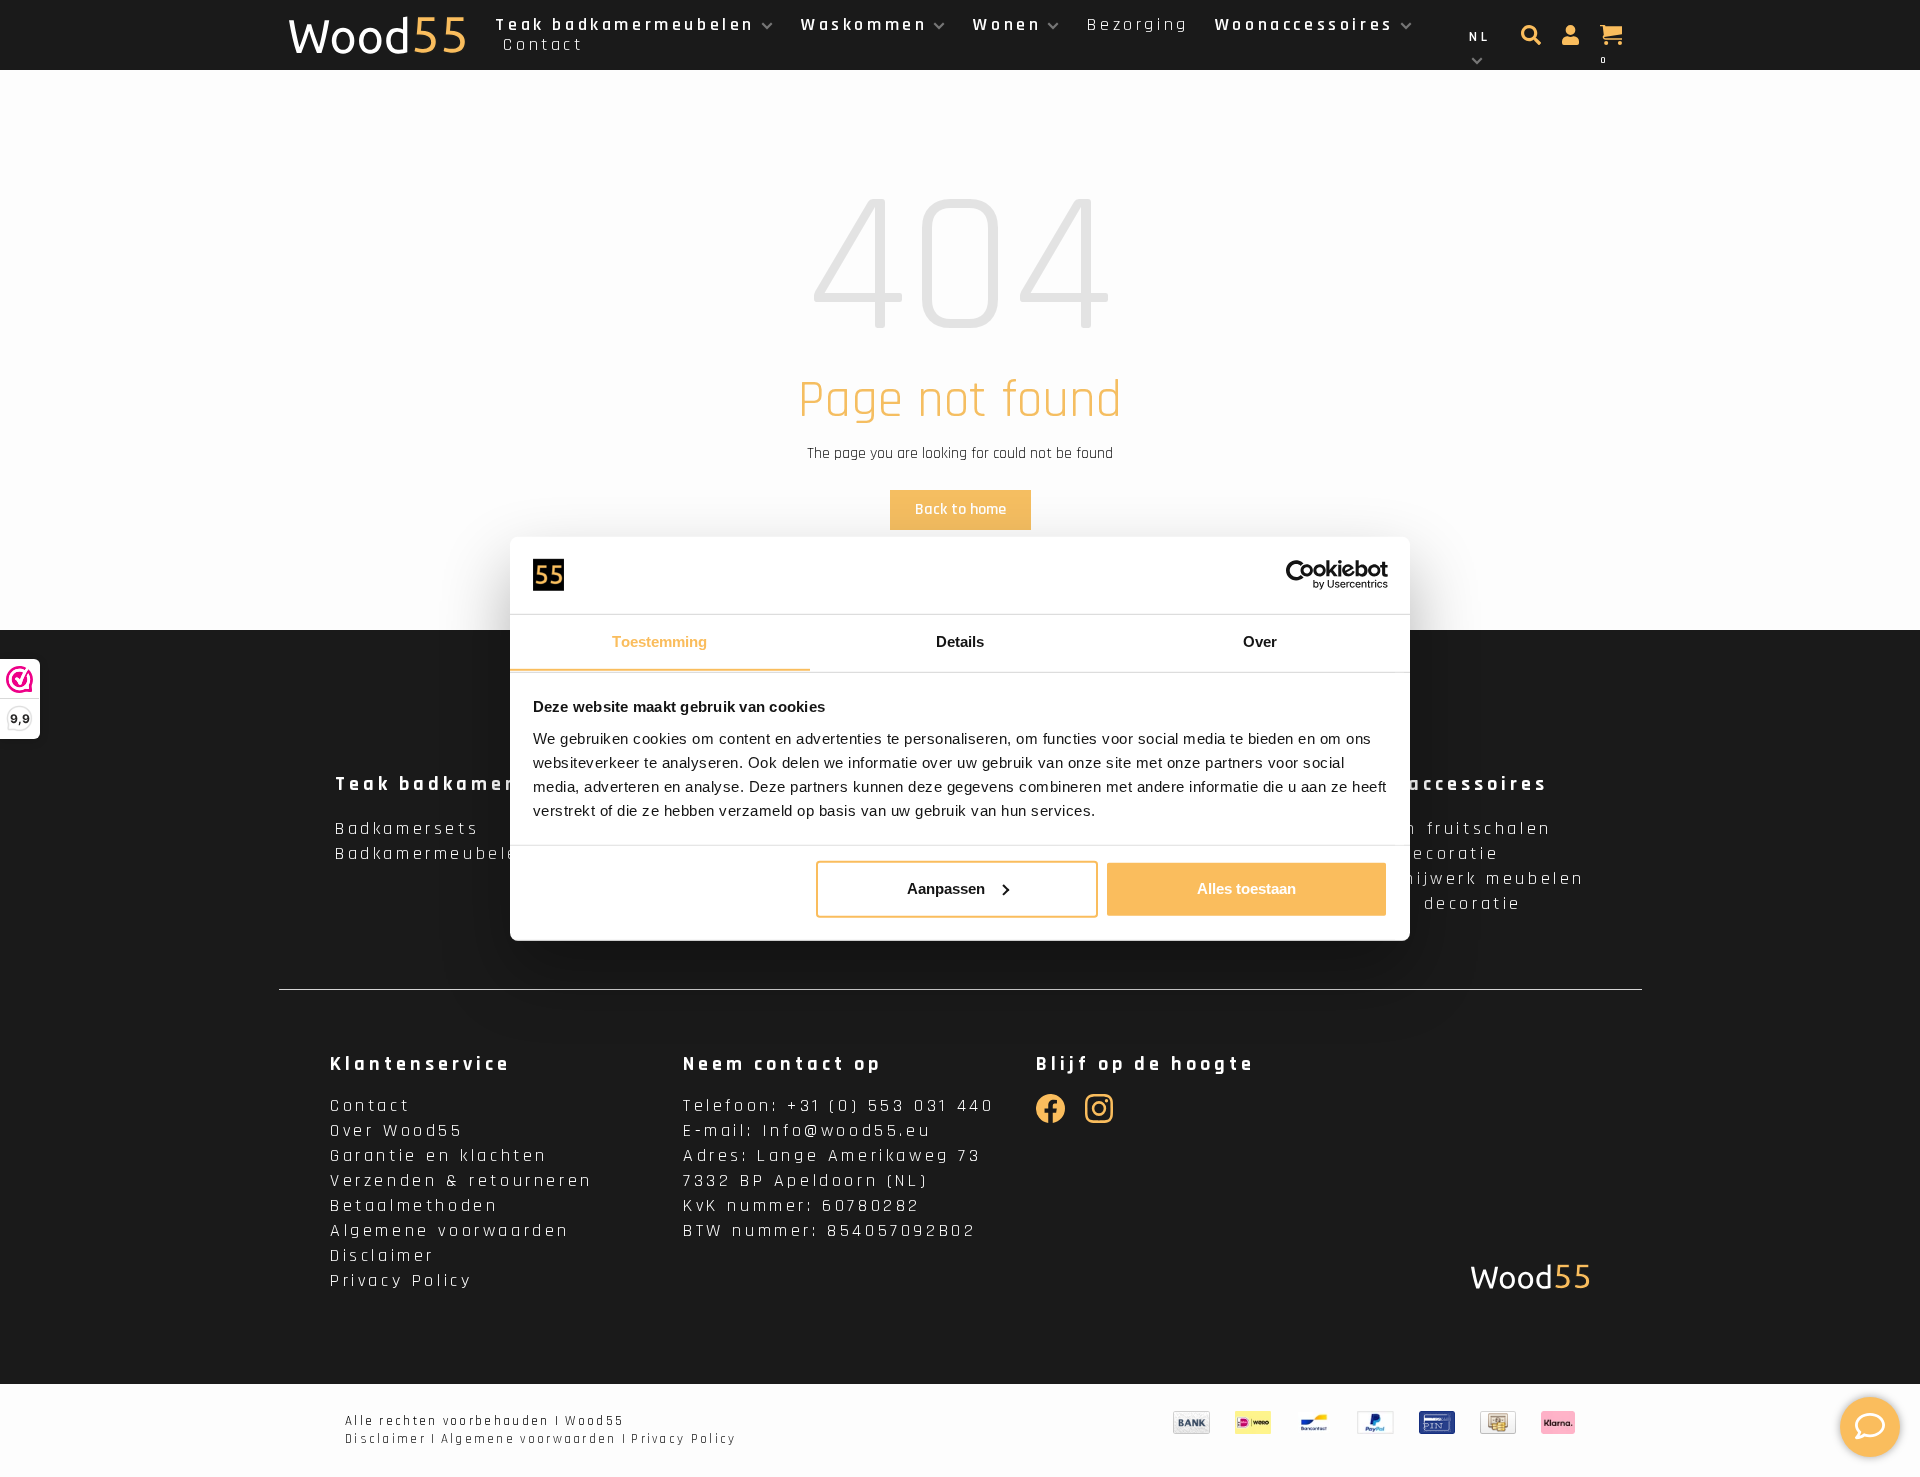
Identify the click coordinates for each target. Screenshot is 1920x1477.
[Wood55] (1530, 1276)
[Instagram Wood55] (1099, 1118)
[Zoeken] (1533, 41)
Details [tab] (960, 640)
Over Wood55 (397, 1130)
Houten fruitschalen (1448, 828)
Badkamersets (407, 828)
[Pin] (1437, 1423)
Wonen (1007, 24)
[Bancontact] (1314, 1423)
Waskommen (864, 24)
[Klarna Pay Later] (1558, 1423)
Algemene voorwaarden (450, 1230)
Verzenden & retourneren (461, 1180)
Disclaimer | (391, 1439)
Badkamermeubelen (434, 853)
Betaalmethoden (414, 1205)
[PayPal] (1375, 1423)
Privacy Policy (401, 1280)
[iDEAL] (1253, 1423)
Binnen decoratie (1433, 903)
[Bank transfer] (1191, 1423)
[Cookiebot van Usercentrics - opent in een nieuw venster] (1300, 575)
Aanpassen (946, 888)
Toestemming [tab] (659, 640)
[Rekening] (1573, 41)
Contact (543, 44)
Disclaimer (382, 1255)
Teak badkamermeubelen (625, 24)
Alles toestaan (1246, 888)
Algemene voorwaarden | (534, 1439)
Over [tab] (1260, 640)
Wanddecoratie (1422, 853)
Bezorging (1137, 24)
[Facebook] (1050, 1118)
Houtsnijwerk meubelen (1465, 878)
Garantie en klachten (439, 1155)
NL (1479, 37)
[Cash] (1498, 1423)
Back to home (960, 509)
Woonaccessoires (1304, 24)
